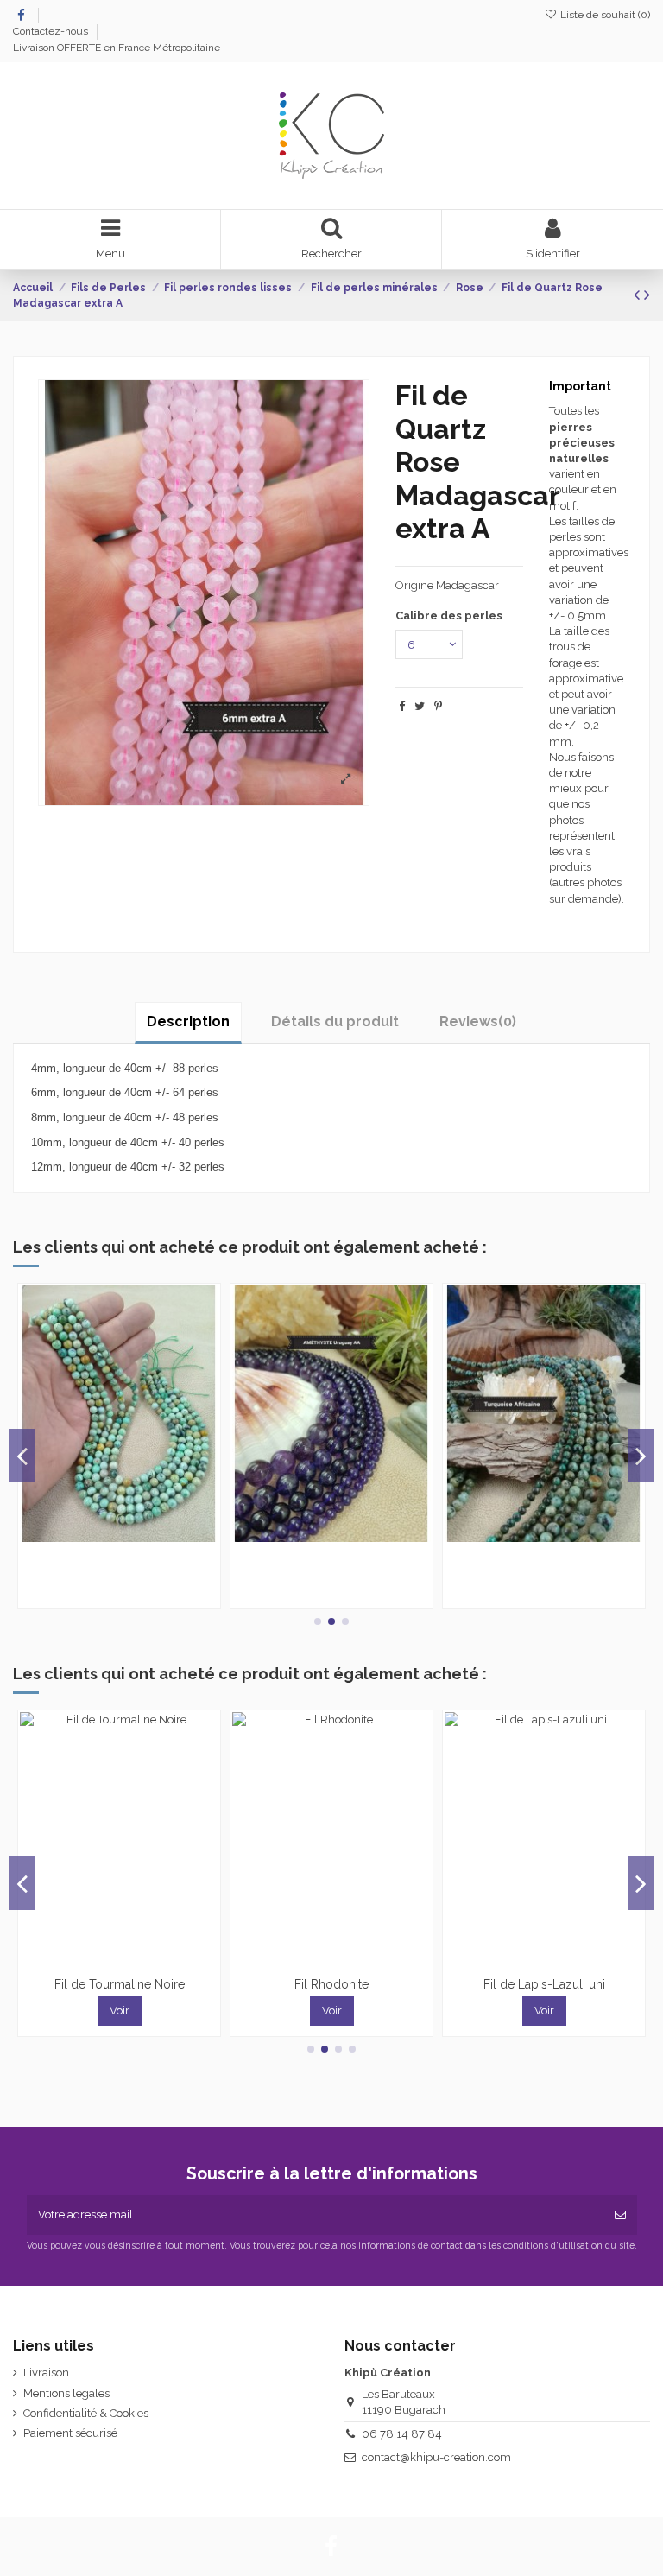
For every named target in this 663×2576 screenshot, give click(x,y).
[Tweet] (420, 706)
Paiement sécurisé (70, 2433)
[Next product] (647, 295)
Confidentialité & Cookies (86, 2413)
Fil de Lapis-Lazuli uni (544, 1984)
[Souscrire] (620, 2215)
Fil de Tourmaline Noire (120, 1984)
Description (188, 1022)
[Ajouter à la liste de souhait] (108, 1536)
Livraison (46, 2373)
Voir (120, 2011)
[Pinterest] (438, 706)
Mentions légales (66, 2393)
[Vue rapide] (130, 1536)
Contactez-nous (52, 31)
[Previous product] (639, 295)
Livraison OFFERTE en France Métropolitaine (117, 48)
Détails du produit (335, 1022)
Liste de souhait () (604, 15)
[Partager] (402, 706)
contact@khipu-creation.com (436, 2457)
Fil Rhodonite (331, 1984)
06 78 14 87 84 (402, 2434)
